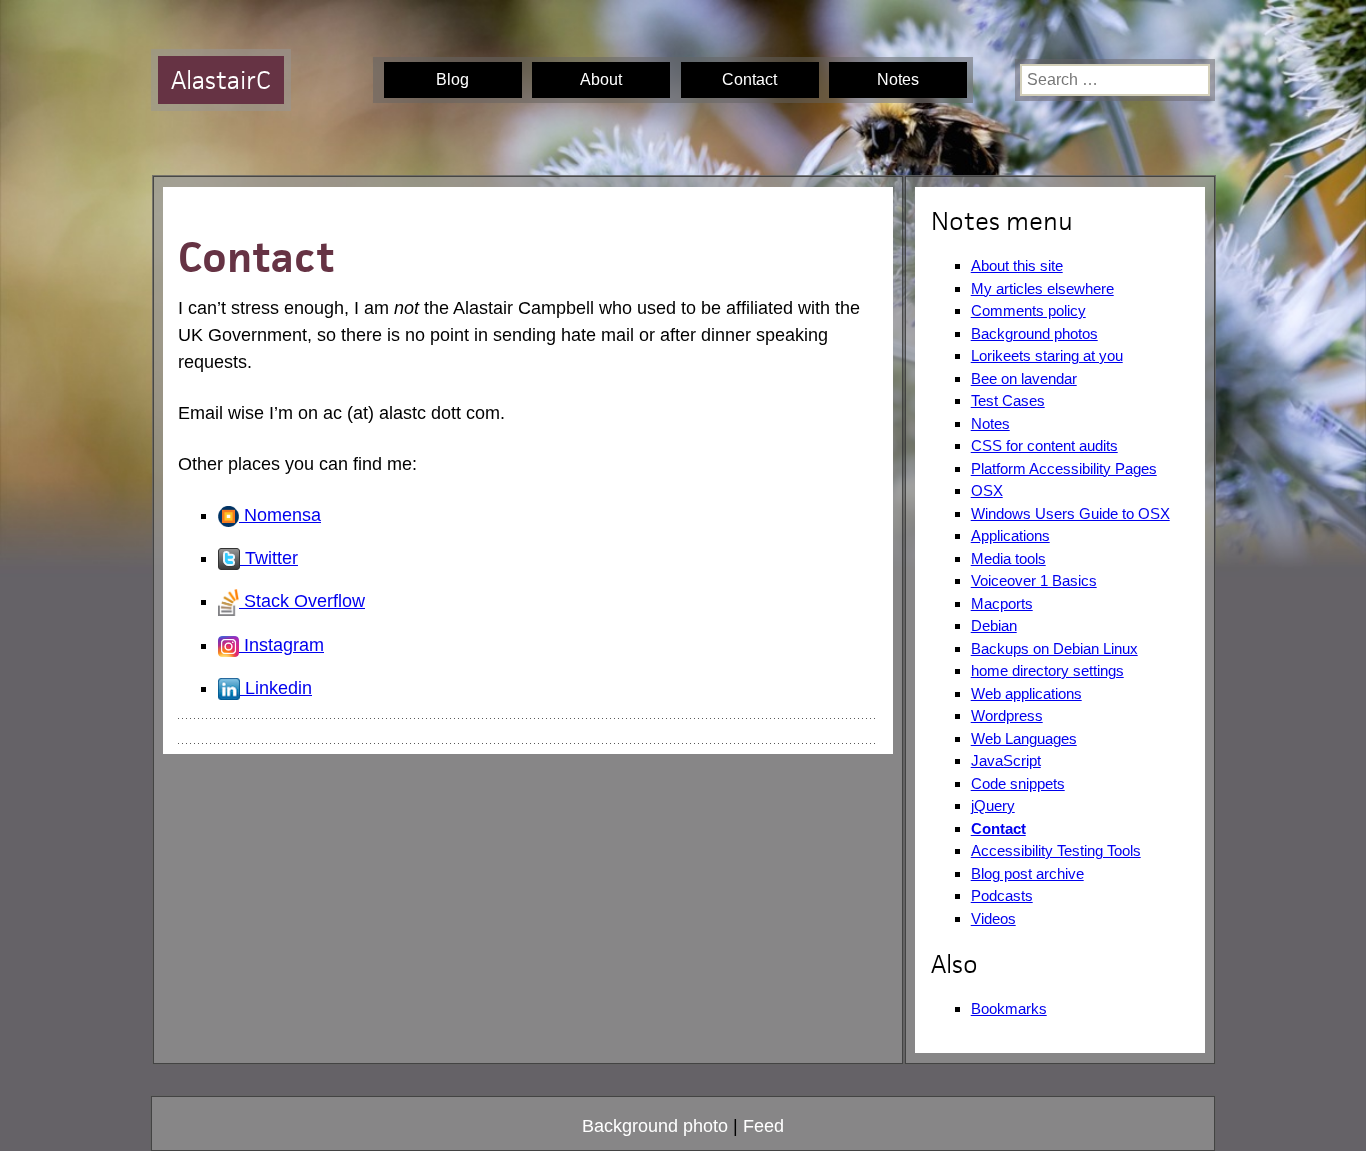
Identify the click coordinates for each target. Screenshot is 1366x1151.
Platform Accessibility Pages (1064, 468)
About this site (1017, 265)
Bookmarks (1009, 1008)
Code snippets (1018, 783)
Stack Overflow (302, 601)
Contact (749, 79)
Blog (452, 79)
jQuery (993, 805)
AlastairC (221, 80)
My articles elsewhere (1042, 288)
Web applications (1026, 693)
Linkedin (276, 688)
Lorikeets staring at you (1047, 355)
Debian (994, 625)
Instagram (281, 645)
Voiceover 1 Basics (1034, 580)
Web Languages (1024, 738)
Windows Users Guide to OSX (1070, 513)
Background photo (655, 1126)
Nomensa (280, 515)
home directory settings (1047, 670)
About (601, 79)
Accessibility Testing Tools (1056, 850)
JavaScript (1006, 760)
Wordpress (1007, 715)
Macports (1002, 603)
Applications (1010, 535)
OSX (987, 490)
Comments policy (1028, 310)
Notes (898, 79)
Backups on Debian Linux (1054, 648)
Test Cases (1008, 400)
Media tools (1008, 558)
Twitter (269, 558)
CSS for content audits (1044, 445)
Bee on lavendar (1024, 378)
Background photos (1034, 333)
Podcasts (1002, 895)
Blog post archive (1027, 873)
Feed (763, 1126)
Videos (993, 918)
